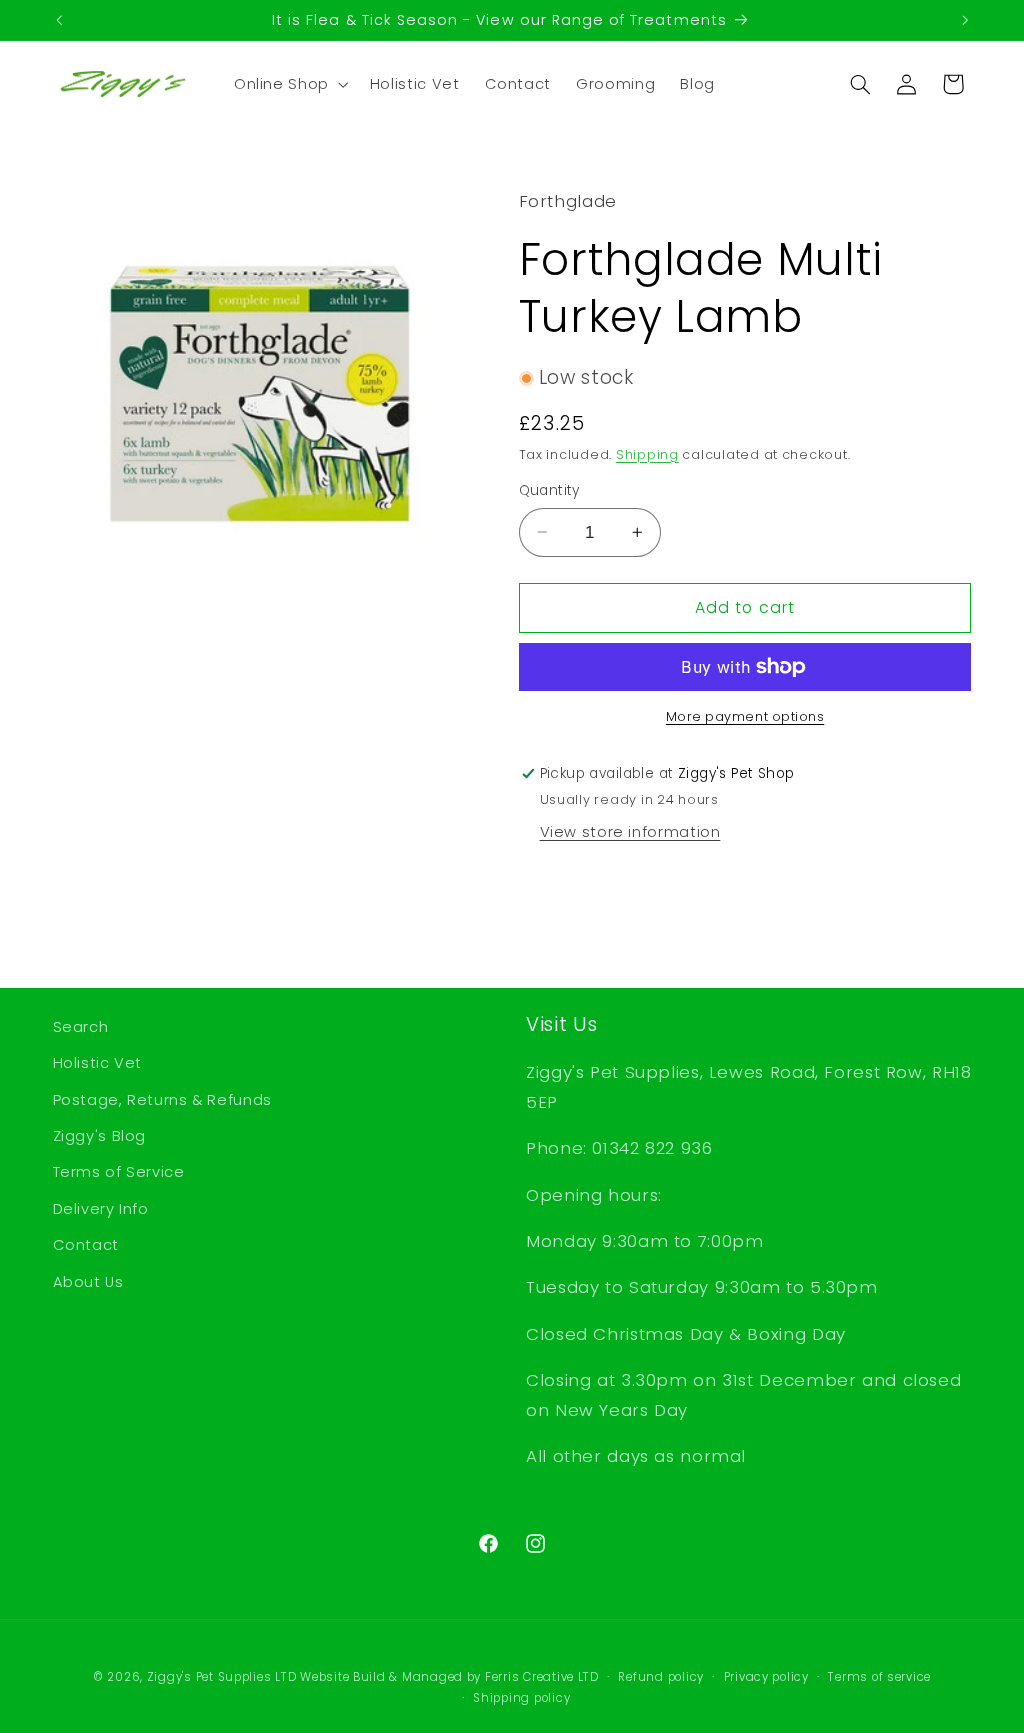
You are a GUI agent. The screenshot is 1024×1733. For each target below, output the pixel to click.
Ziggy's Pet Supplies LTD (222, 1677)
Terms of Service (119, 1172)
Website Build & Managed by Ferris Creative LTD (449, 1677)
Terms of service (879, 1677)
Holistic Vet (98, 1063)
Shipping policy (521, 1698)
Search (81, 1027)
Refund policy (661, 1677)
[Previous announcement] (59, 20)
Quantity (549, 490)
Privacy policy (766, 1677)
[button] (289, 84)
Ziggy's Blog (100, 1136)
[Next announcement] (965, 20)
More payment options (745, 716)
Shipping (647, 454)
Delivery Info (101, 1209)
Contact (86, 1245)
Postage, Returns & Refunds (162, 1100)
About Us (88, 1282)
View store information (630, 832)
